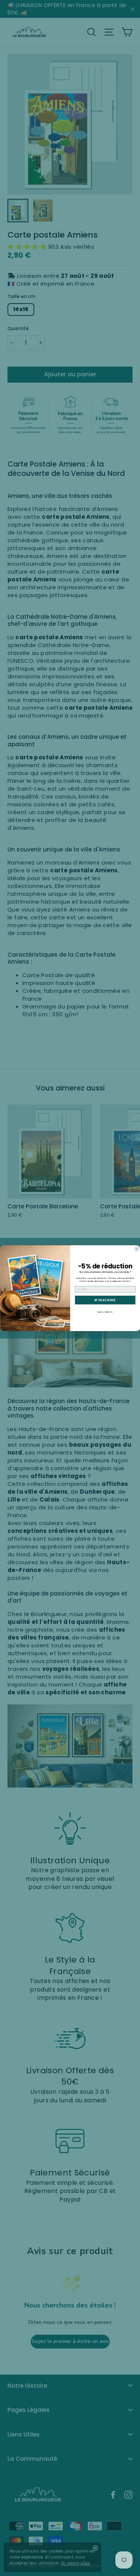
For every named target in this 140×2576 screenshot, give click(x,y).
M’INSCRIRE (105, 1300)
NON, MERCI (105, 1312)
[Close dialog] (137, 1249)
